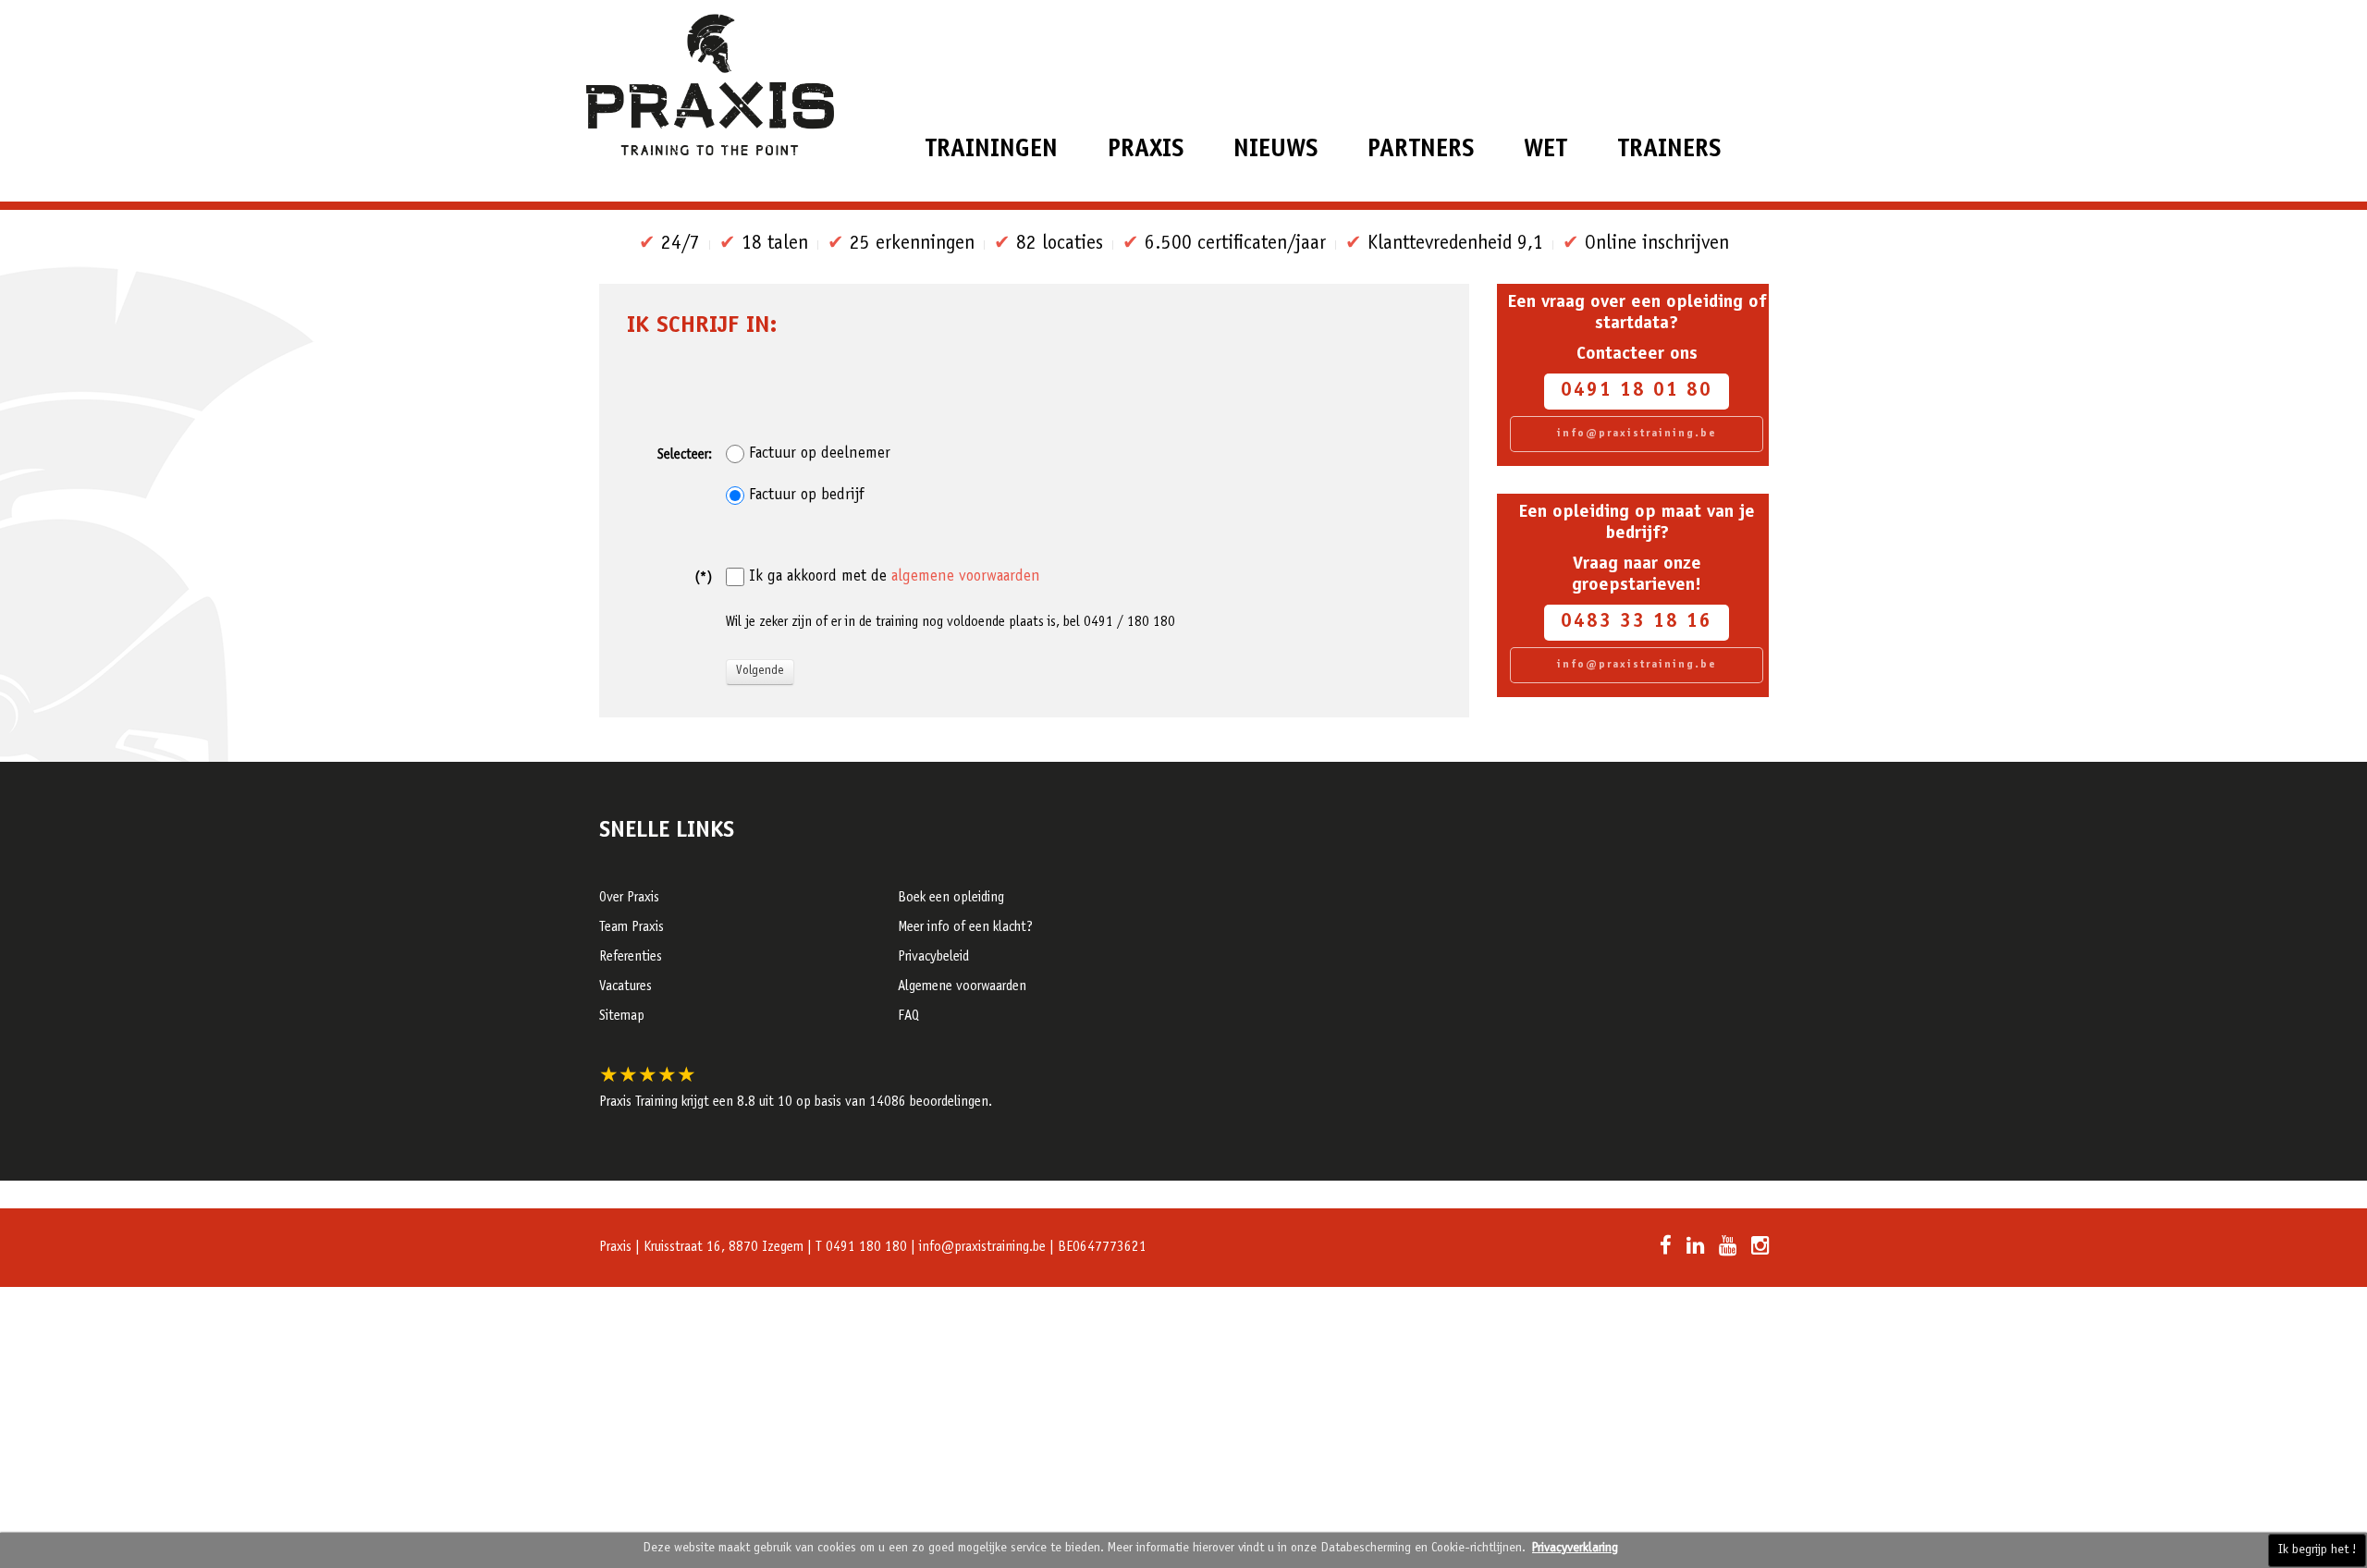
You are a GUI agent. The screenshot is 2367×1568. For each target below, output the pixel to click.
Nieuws (1275, 150)
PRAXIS (1146, 150)
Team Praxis (632, 928)
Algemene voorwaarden (962, 987)
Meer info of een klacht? (965, 928)
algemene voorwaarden (966, 577)
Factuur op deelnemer (820, 454)
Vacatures (625, 987)
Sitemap (622, 1017)
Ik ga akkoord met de (895, 577)
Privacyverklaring (1575, 1549)
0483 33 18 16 (1637, 623)
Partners (1421, 150)
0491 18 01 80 (1637, 392)
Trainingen (991, 150)
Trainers (1669, 150)
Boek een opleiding (951, 898)
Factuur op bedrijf (806, 496)
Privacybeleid (933, 957)
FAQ (908, 1017)
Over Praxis (629, 898)
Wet (1545, 150)
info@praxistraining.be (1637, 434)
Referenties (631, 957)
